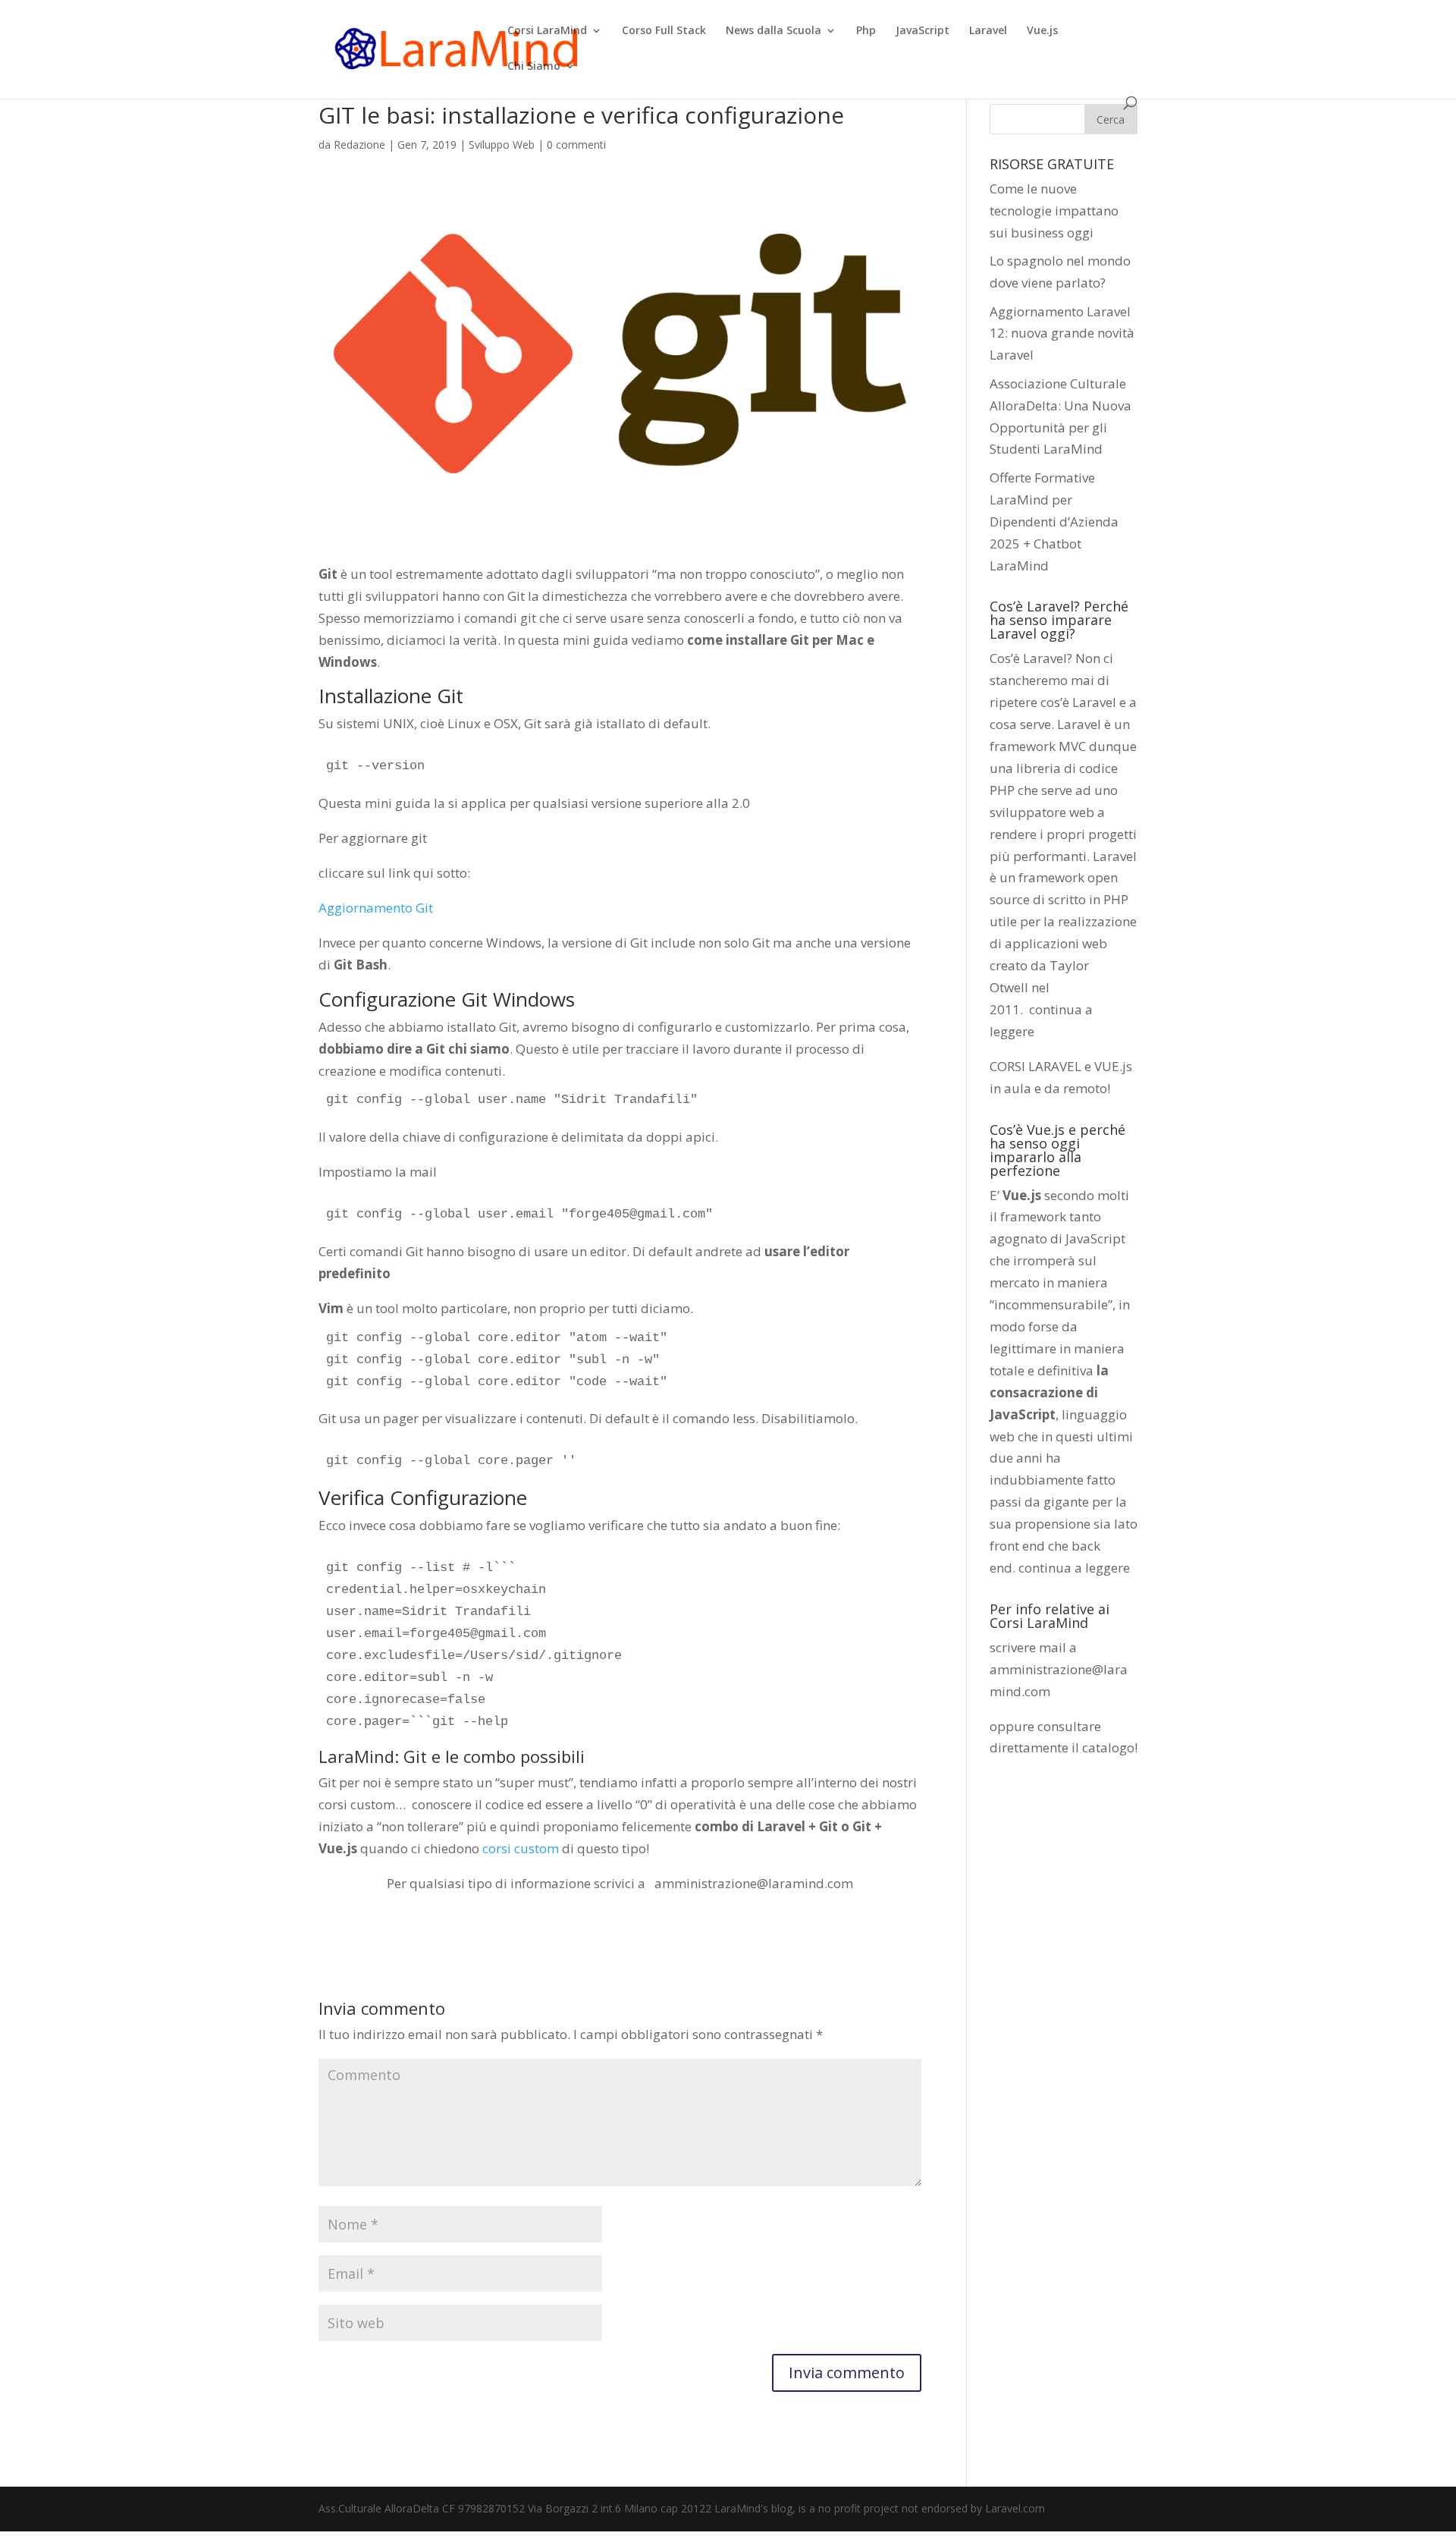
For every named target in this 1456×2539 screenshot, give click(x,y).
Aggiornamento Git (376, 908)
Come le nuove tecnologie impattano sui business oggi (1054, 211)
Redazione (359, 145)
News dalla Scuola (773, 31)
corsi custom (521, 1848)
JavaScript (923, 31)
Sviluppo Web (502, 145)
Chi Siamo (534, 67)
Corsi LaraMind (547, 31)
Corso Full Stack (664, 31)
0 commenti (576, 145)
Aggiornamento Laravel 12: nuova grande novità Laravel (1062, 333)
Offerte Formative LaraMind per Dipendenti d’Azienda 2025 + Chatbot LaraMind (1054, 522)
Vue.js (1042, 31)
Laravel (988, 31)
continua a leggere (1074, 1568)
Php (866, 31)
